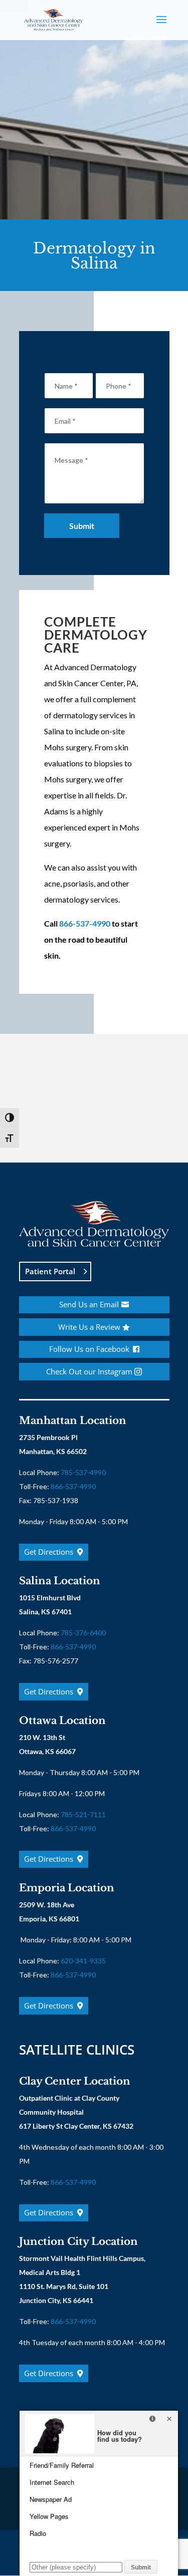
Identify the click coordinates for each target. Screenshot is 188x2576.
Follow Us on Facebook (89, 1349)
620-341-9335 (83, 1961)
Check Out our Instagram (89, 1371)
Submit (82, 526)
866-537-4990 (85, 923)
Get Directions (49, 1552)
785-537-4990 (83, 1472)
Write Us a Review (89, 1327)
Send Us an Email (89, 1304)
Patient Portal (50, 1271)
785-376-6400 (83, 1633)
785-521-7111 (83, 1814)
